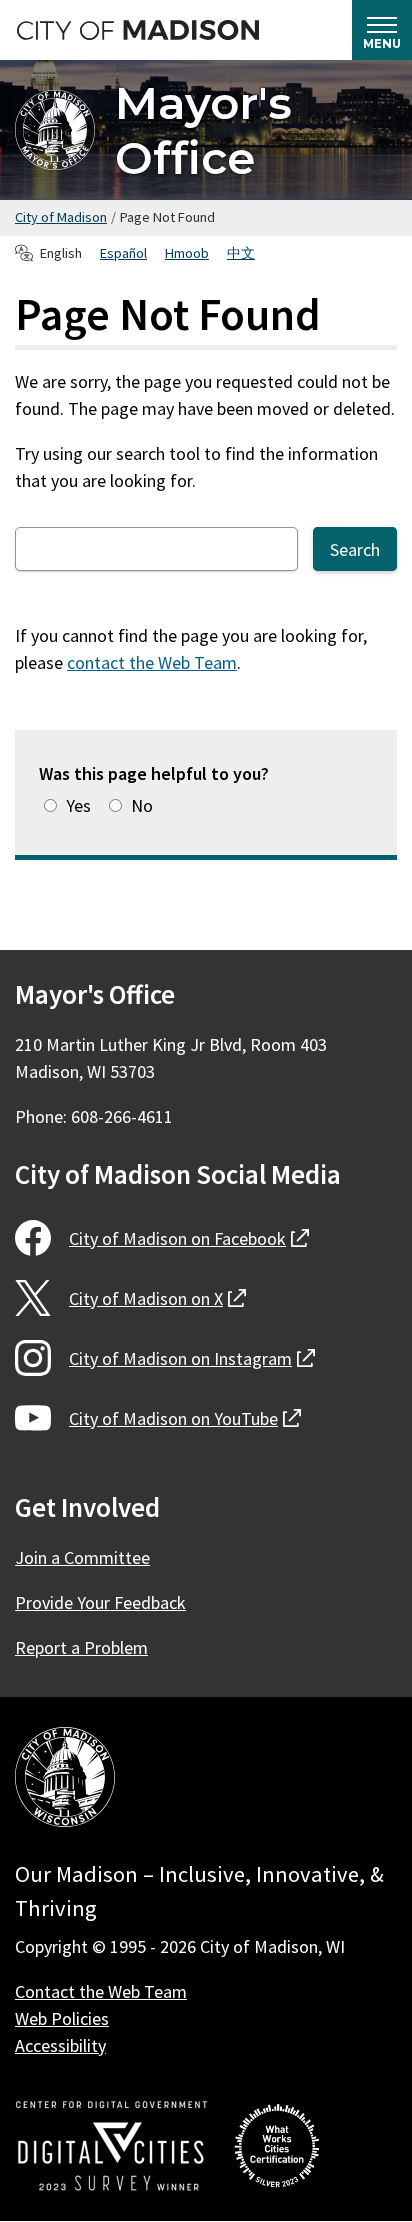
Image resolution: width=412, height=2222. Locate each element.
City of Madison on (189, 1238)
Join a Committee (82, 1557)
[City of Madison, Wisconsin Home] (65, 1780)
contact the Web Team (152, 662)
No (142, 805)
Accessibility (60, 2045)
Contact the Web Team (101, 1991)
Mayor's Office (203, 130)
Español (123, 253)
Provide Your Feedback (100, 1602)
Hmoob (187, 253)
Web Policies (62, 2018)
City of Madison (61, 217)
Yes (78, 805)
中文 (241, 253)
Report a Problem (81, 1647)
